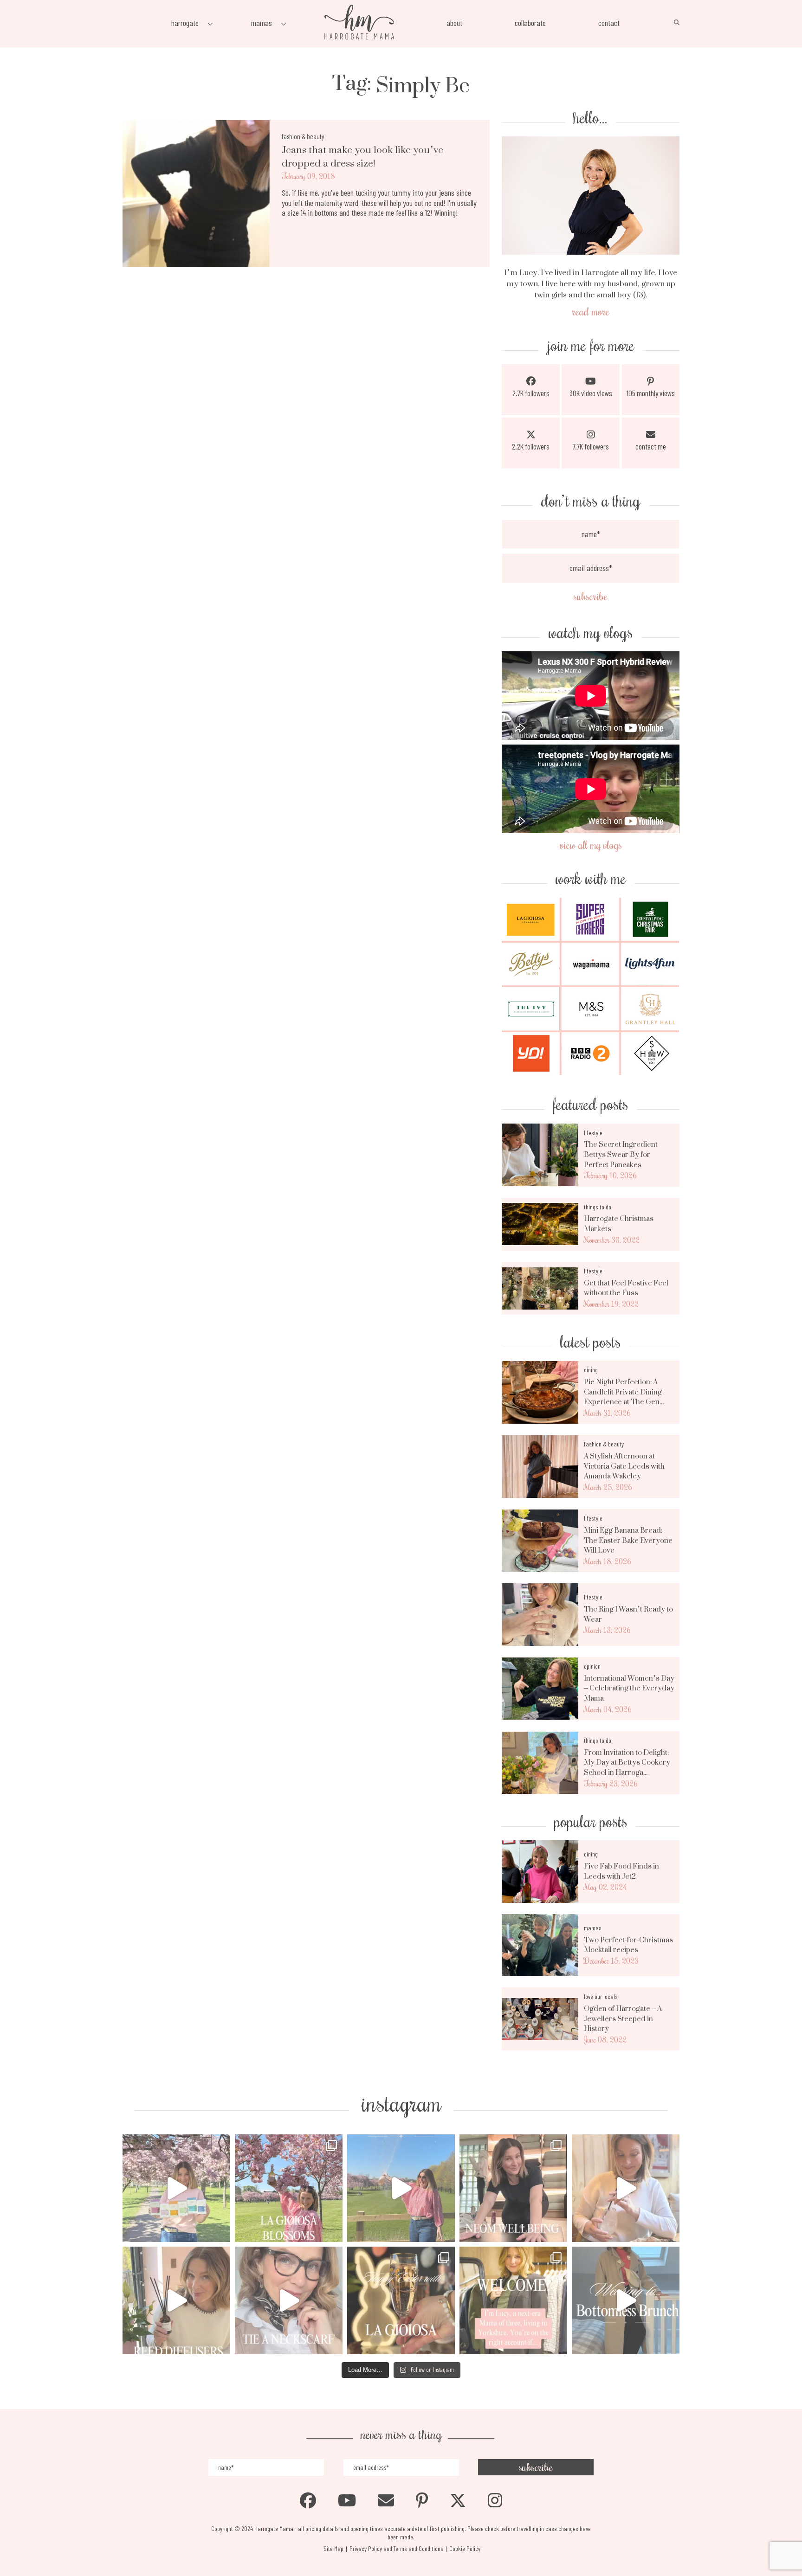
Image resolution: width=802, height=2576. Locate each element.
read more (591, 311)
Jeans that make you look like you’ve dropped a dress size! (362, 157)
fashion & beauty (303, 136)
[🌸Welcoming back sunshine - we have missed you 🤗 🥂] (401, 2188)
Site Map (333, 2548)
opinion (592, 1666)
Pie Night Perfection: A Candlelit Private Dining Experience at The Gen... (624, 1392)
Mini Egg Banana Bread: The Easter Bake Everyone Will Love (628, 1540)
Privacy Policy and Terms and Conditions (396, 2548)
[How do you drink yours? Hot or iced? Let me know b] (176, 2188)
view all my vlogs (591, 845)
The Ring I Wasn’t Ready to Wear (628, 1614)
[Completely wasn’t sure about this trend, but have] (289, 2300)
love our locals (601, 1996)
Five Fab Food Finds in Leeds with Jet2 (621, 1871)
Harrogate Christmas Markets (619, 1224)
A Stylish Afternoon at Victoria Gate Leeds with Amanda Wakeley (624, 1466)
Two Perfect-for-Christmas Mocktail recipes (628, 1945)
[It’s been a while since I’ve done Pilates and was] (513, 2188)
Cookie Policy (465, 2548)
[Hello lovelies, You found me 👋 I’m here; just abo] (513, 2300)
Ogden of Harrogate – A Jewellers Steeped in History (623, 2019)
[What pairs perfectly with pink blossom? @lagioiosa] (289, 2188)
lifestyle (593, 1133)
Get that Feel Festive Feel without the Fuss (626, 1288)
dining (591, 1370)
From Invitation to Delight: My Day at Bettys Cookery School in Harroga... (627, 1763)
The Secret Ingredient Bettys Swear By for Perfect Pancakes (621, 1154)
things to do (598, 1207)
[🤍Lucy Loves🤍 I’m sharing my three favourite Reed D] (176, 2300)
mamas (593, 1928)
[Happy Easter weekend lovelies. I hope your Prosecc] (401, 2300)
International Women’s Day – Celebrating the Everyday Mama (629, 1688)
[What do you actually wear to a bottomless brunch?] (626, 2300)
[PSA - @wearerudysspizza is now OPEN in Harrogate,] (626, 2188)
